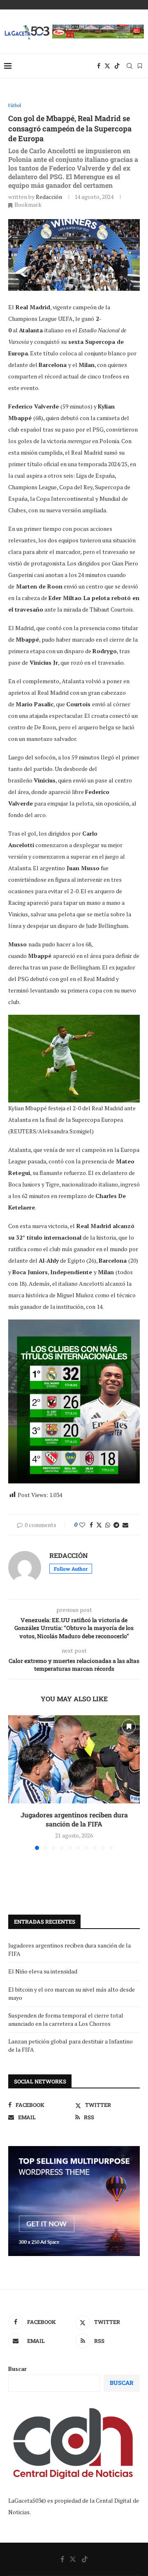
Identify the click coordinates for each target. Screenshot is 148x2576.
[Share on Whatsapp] (108, 1525)
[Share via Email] (125, 1525)
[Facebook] (99, 66)
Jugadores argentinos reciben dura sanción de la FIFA (74, 1819)
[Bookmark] (140, 66)
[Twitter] (107, 66)
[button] (15, 1782)
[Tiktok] (117, 66)
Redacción (49, 197)
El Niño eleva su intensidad (43, 1971)
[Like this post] (82, 1525)
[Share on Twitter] (99, 1525)
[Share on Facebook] (91, 1525)
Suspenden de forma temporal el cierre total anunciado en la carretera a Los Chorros (66, 2019)
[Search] (129, 66)
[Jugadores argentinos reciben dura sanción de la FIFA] (74, 1759)
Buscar (17, 2369)
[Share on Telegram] (116, 1525)
